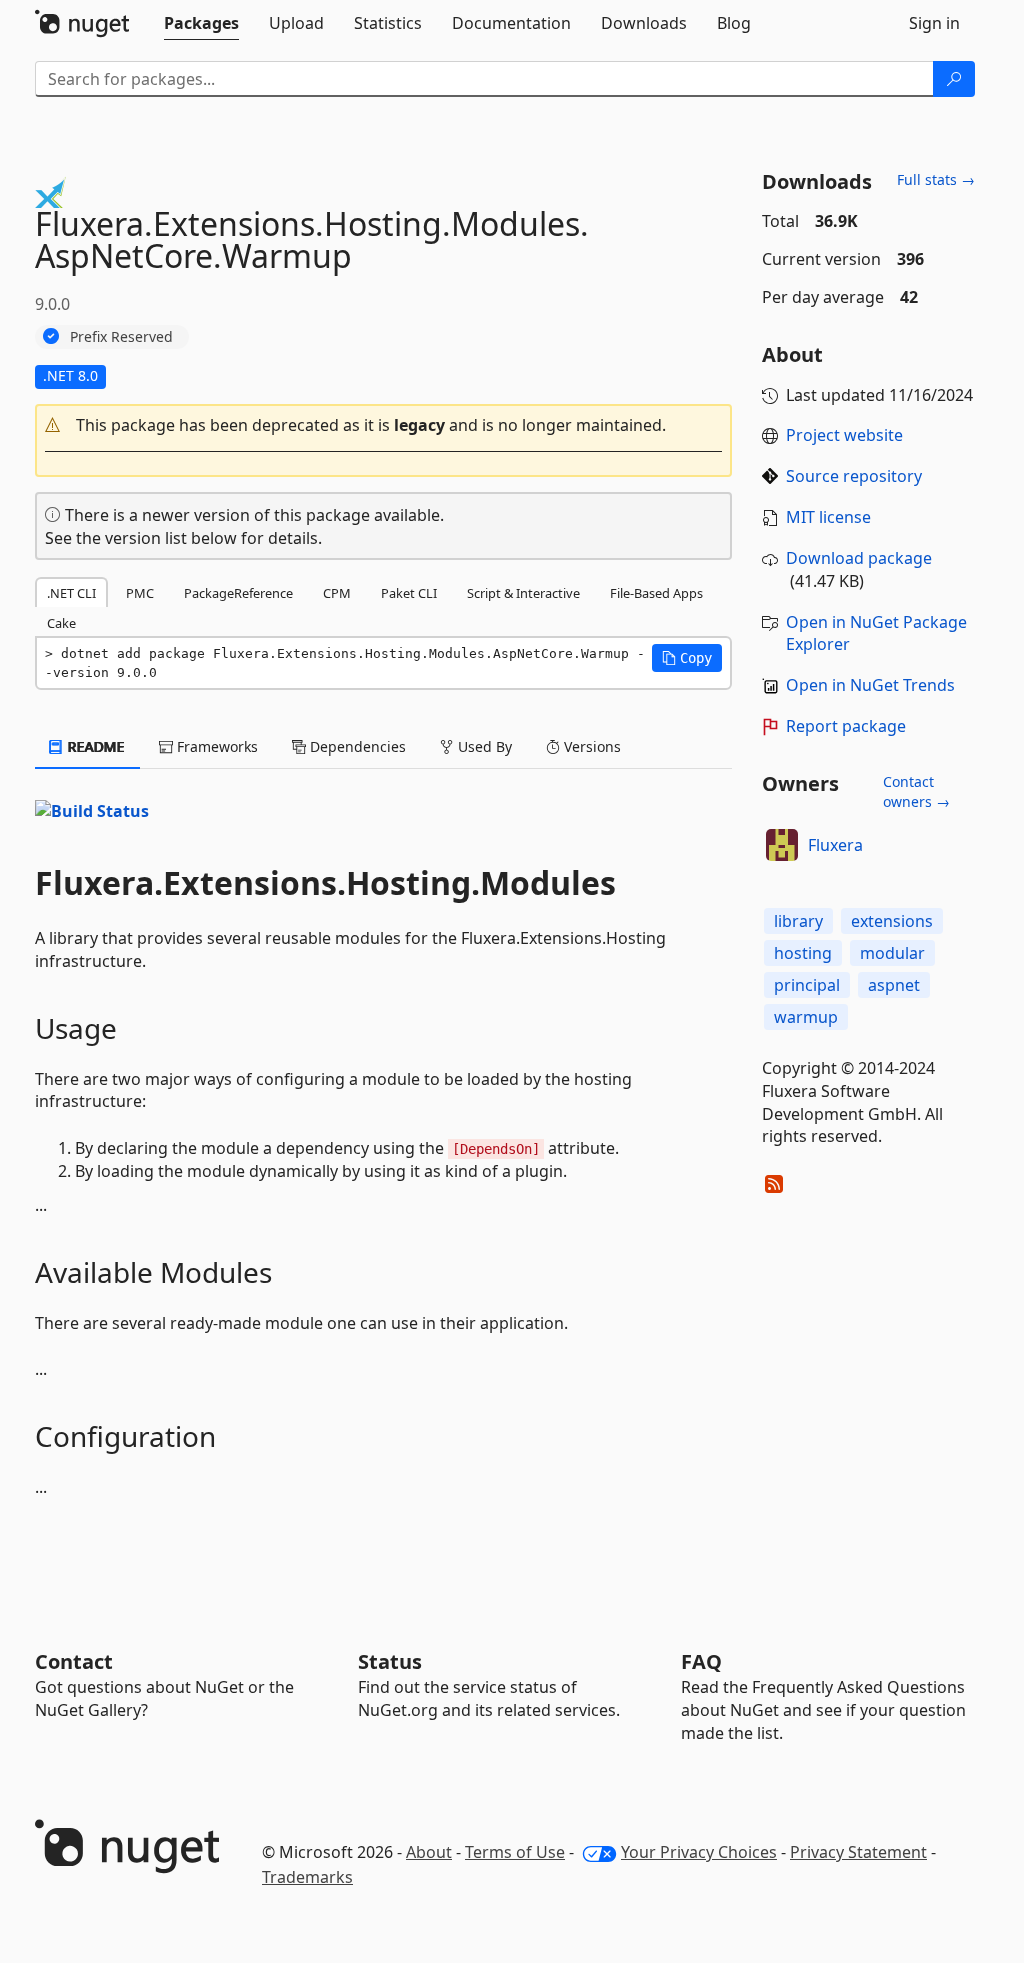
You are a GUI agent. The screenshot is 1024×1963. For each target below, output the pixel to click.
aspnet (894, 985)
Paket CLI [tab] (409, 593)
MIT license (828, 517)
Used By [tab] (483, 746)
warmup (806, 1017)
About (429, 1852)
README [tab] (94, 746)
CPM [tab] (337, 593)
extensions (892, 921)
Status (390, 1661)
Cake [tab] (61, 623)
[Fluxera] (782, 845)
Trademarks (307, 1877)
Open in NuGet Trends (870, 685)
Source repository (854, 476)
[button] (384, 425)
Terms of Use (515, 1852)
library (798, 921)
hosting (803, 953)
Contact (74, 1661)
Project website (844, 435)
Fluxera (835, 845)
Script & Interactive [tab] (523, 593)
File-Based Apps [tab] (656, 593)
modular (892, 953)
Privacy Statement (858, 1852)
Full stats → (936, 179)
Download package (859, 558)
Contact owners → (916, 791)
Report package (846, 726)
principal (807, 985)
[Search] (954, 79)
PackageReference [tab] (238, 593)
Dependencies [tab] (356, 746)
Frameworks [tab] (215, 746)
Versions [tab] (590, 746)
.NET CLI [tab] (71, 593)
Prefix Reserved (121, 336)
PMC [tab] (140, 593)
